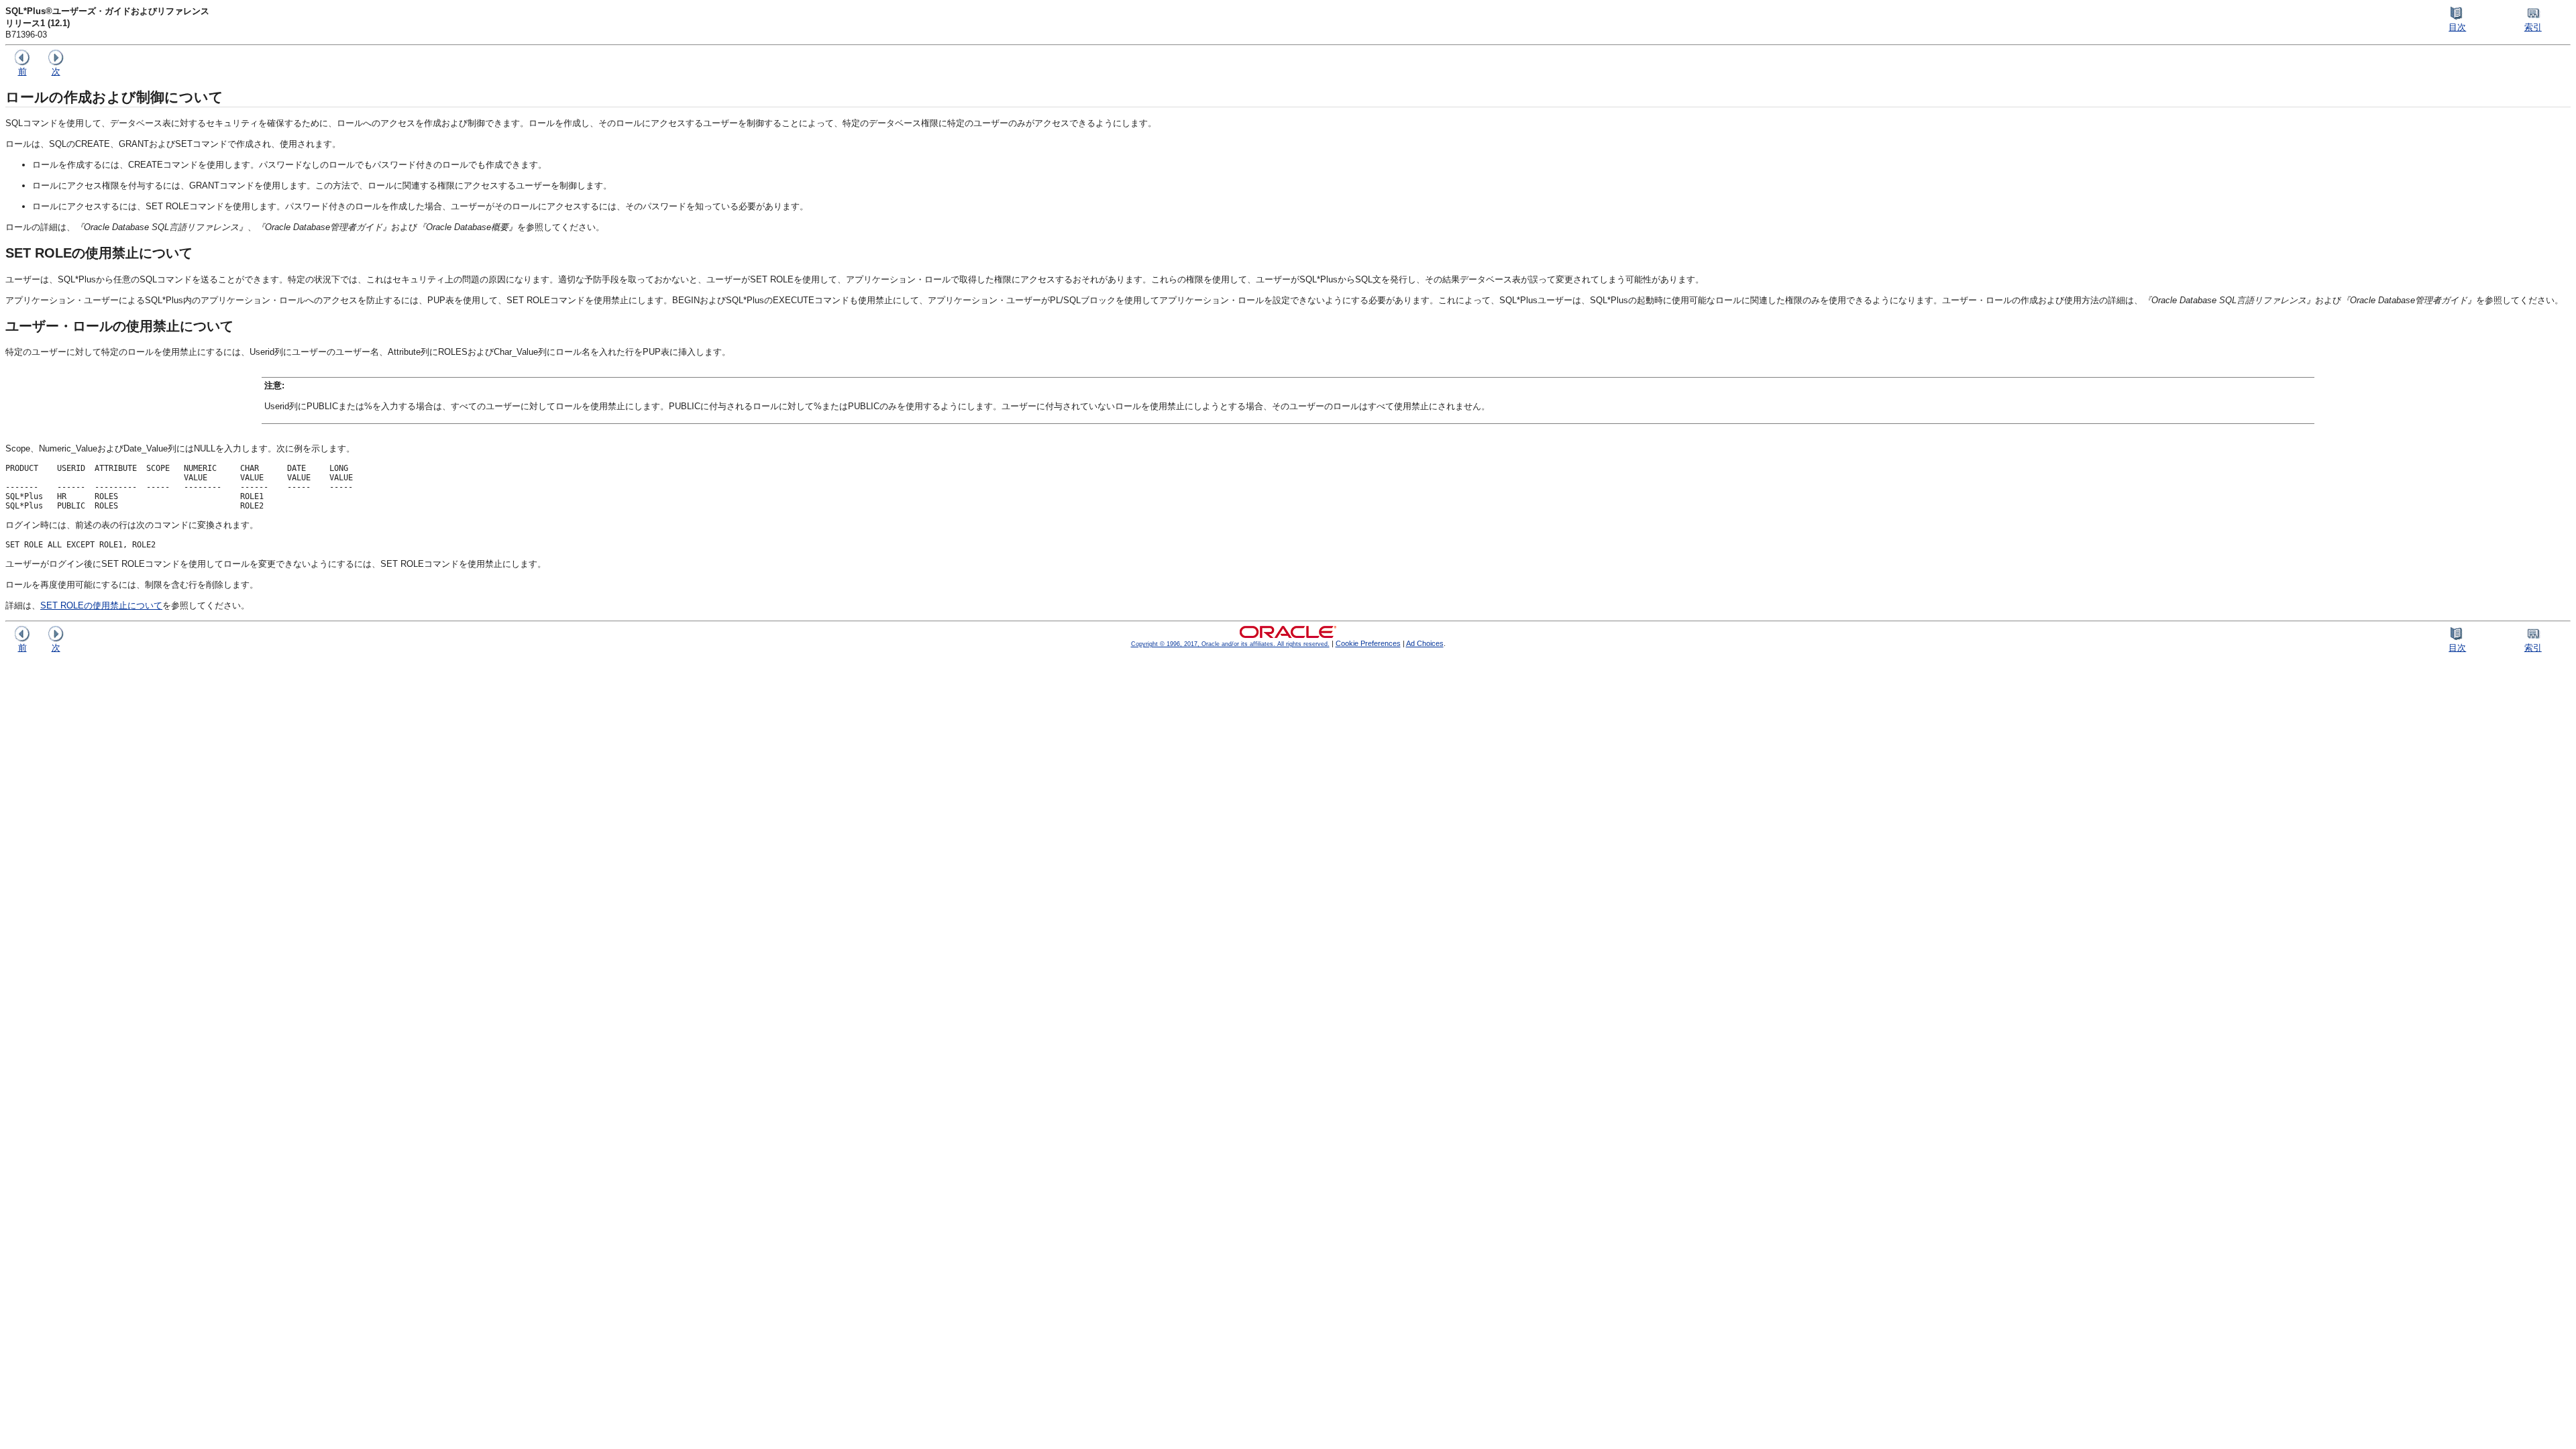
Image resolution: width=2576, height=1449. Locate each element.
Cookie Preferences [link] (1368, 643)
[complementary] (1368, 643)
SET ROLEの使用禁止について (101, 605)
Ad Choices (1425, 643)
